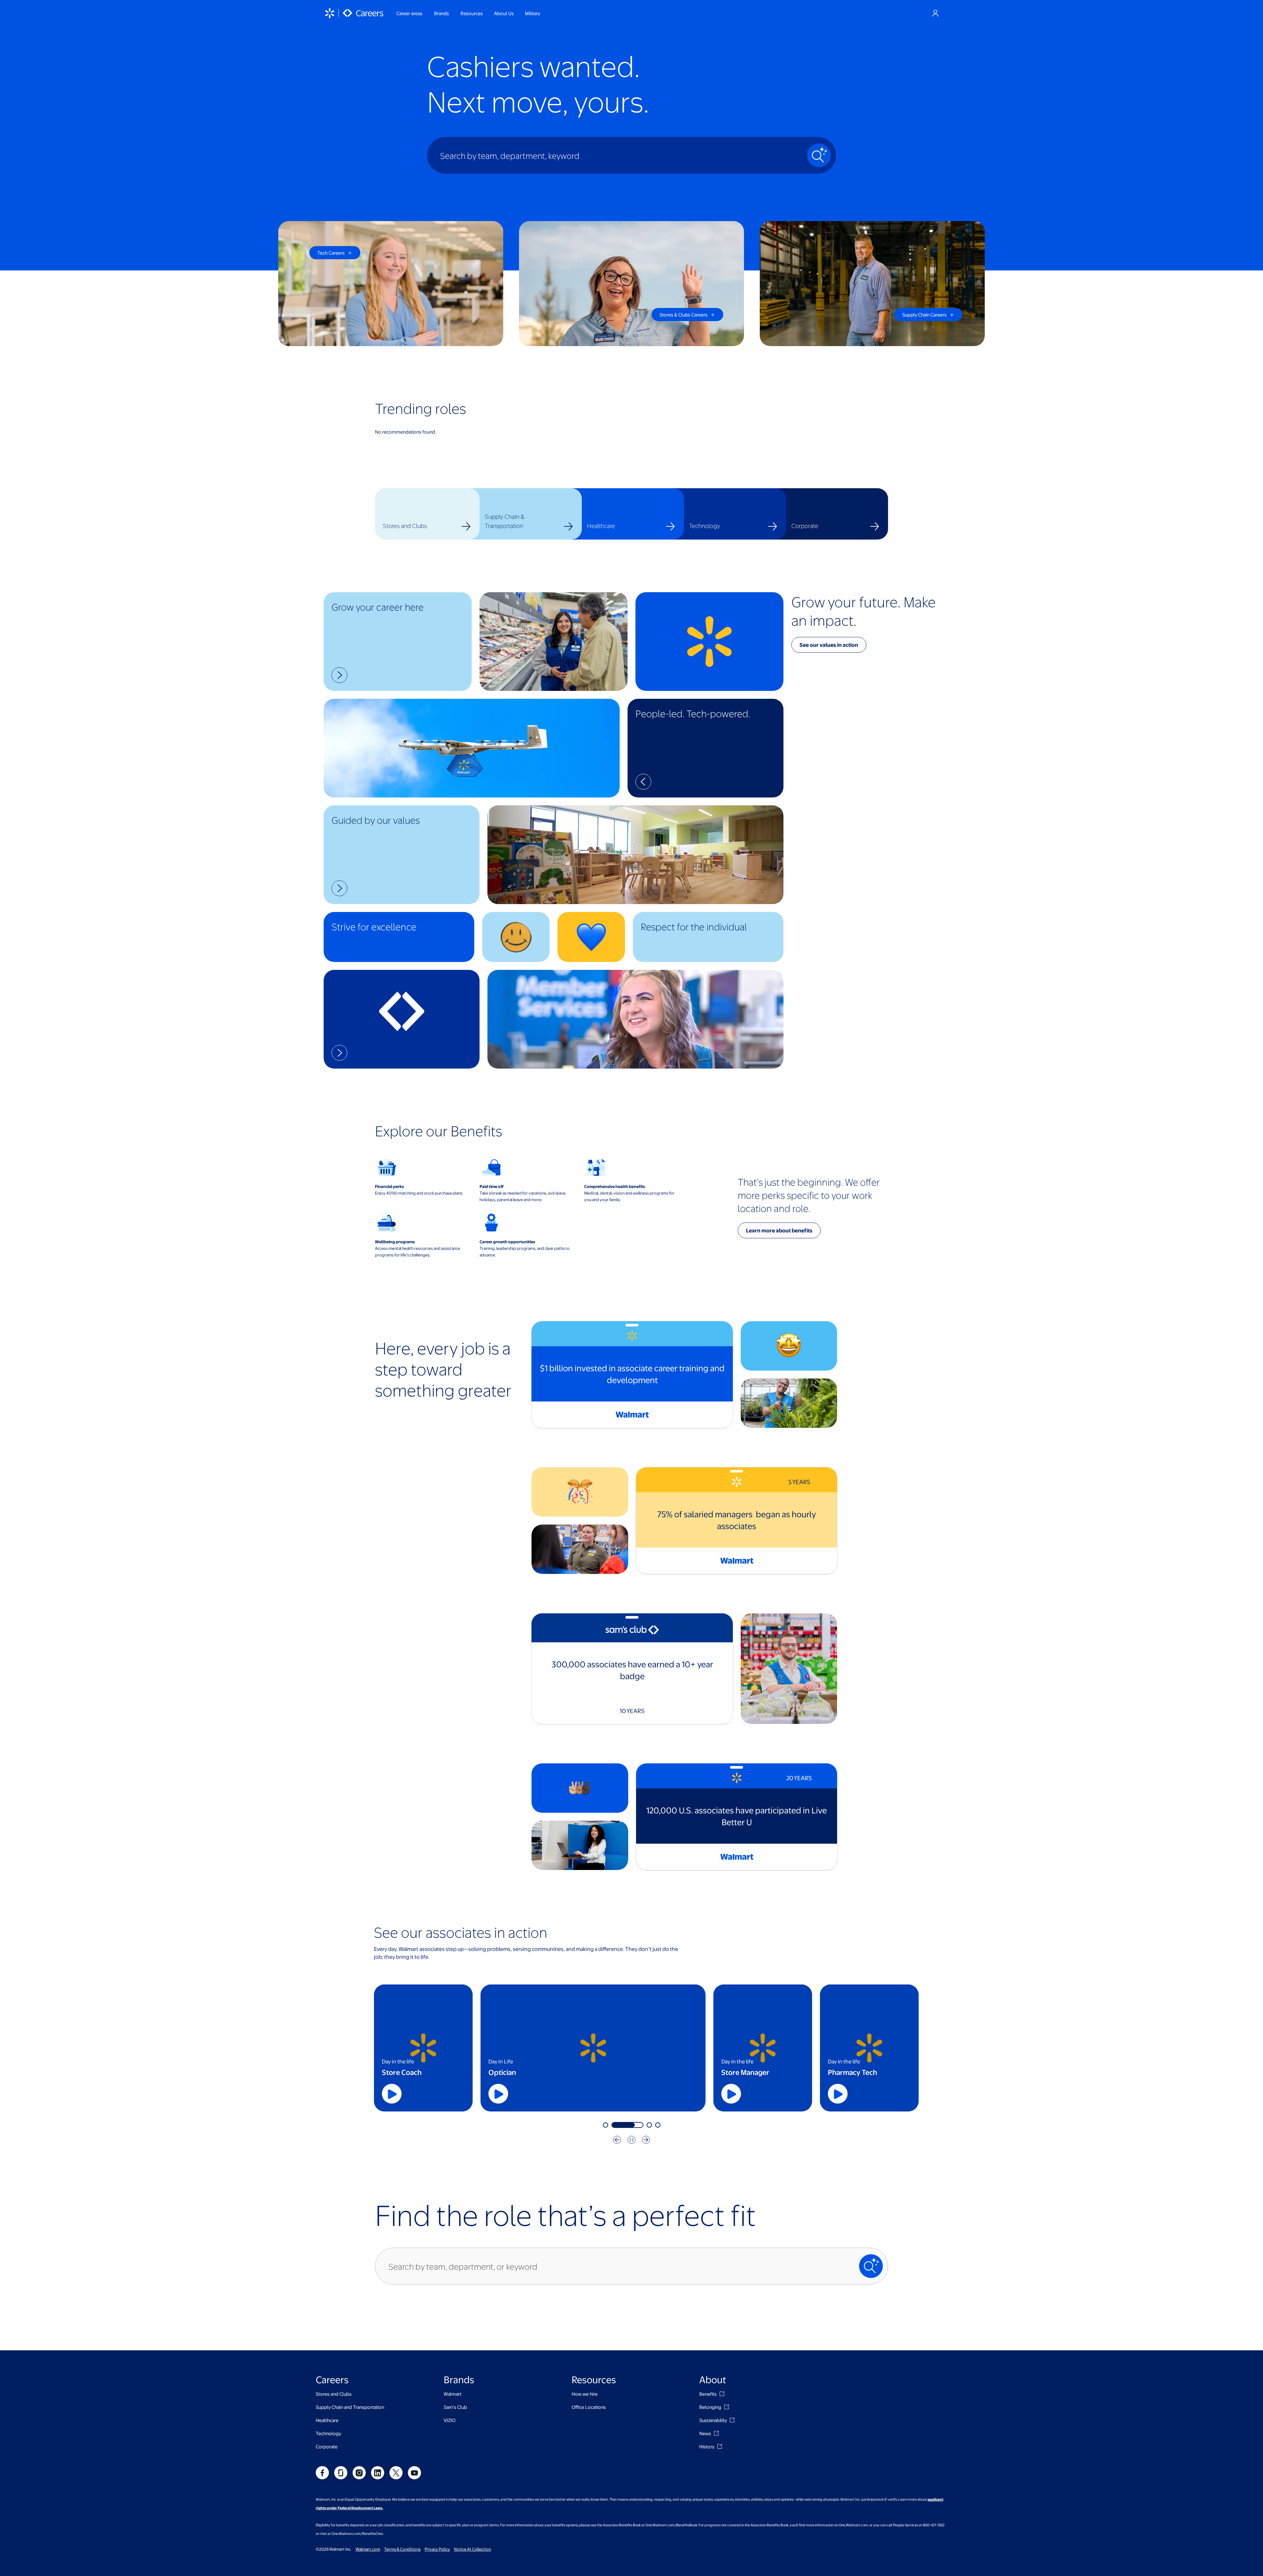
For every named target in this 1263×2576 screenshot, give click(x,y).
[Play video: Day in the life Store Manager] (731, 2094)
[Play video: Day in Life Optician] (625, 2094)
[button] (398, 642)
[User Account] (935, 13)
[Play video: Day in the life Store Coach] (392, 2094)
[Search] (819, 155)
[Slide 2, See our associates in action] (641, 2125)
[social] (322, 2473)
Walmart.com (368, 2549)
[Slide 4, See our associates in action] (658, 2125)
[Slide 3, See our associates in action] (649, 2125)
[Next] (646, 2140)
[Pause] (631, 2140)
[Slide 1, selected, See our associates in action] (619, 2125)
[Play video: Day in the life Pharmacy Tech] (838, 2094)
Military (532, 13)
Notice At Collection (472, 2549)
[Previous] (617, 2140)
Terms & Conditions (402, 2549)
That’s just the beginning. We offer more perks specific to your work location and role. (809, 1195)
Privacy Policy (437, 2549)
